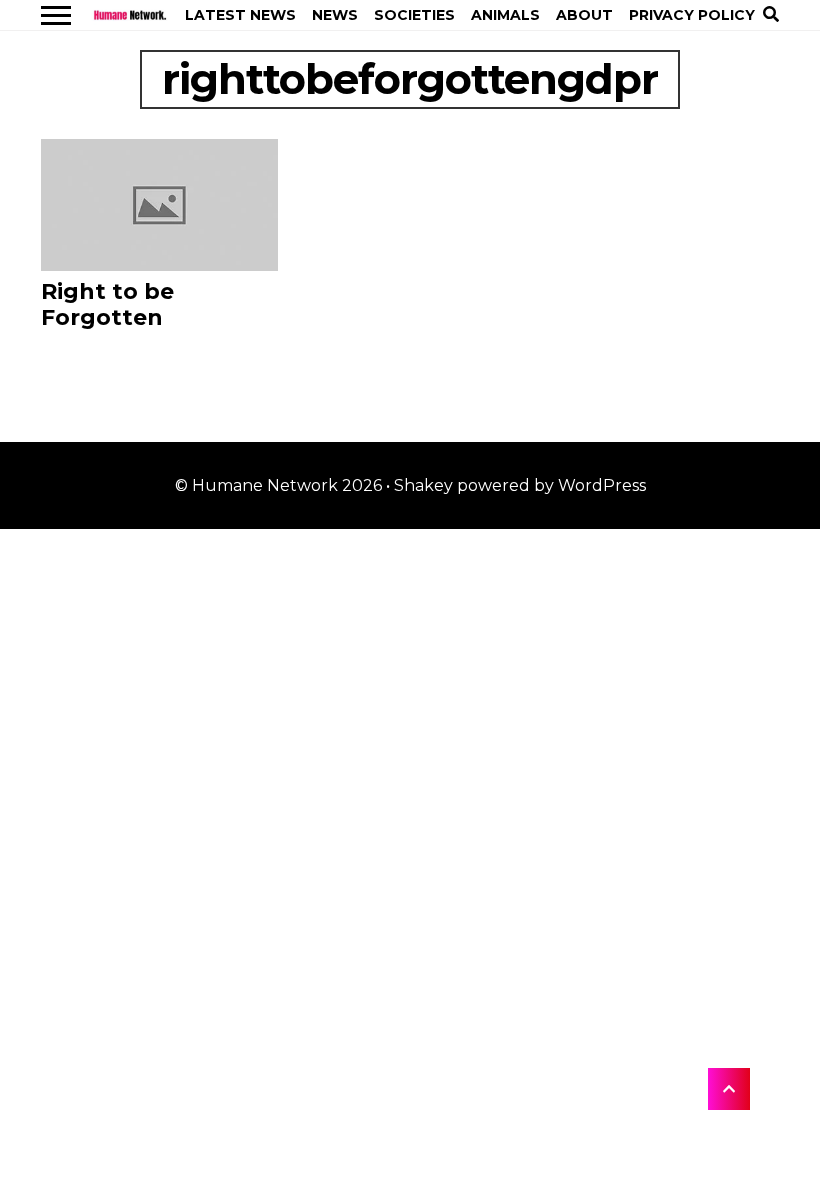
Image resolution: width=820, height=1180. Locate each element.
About (584, 15)
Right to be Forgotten (107, 305)
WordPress (602, 485)
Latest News (240, 15)
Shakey (423, 485)
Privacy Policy (692, 15)
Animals (505, 15)
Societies (414, 15)
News (335, 15)
